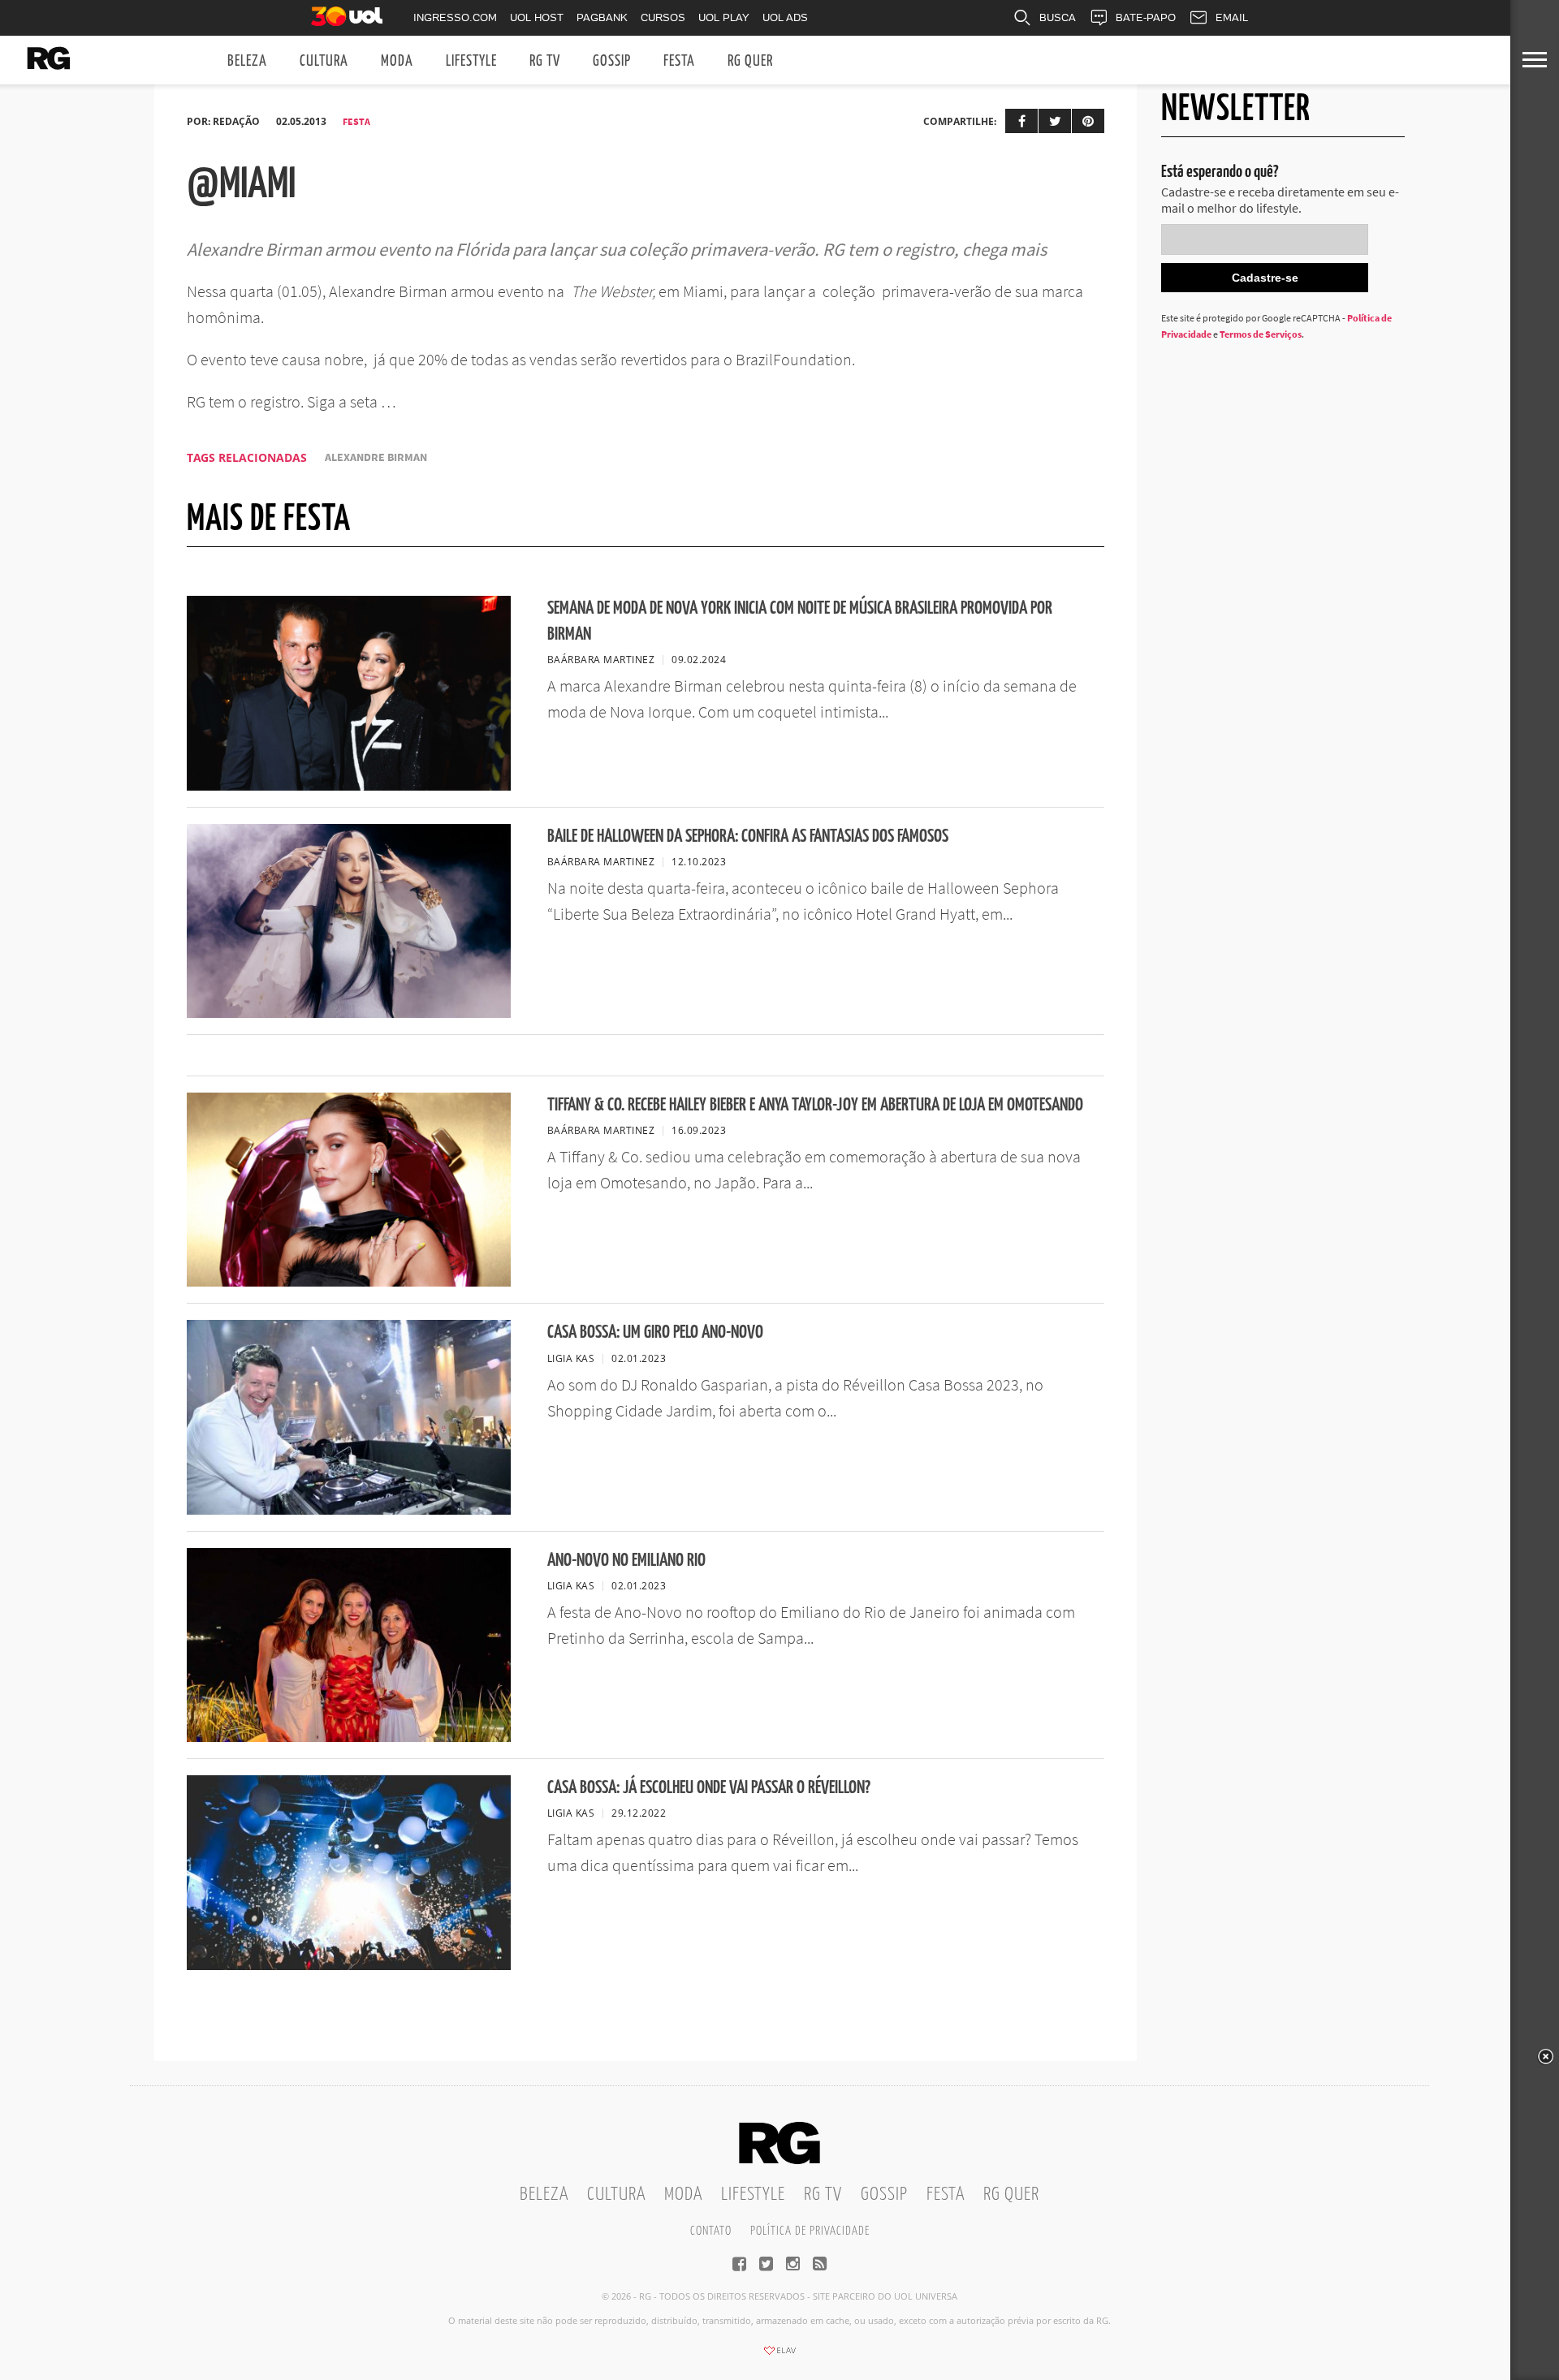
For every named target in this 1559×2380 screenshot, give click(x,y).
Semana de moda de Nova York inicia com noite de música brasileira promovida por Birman (800, 621)
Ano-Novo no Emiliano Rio (626, 1561)
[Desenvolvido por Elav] (779, 2356)
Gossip (612, 61)
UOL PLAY (724, 17)
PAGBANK (602, 17)
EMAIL (1232, 17)
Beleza (247, 61)
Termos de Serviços (1261, 334)
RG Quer (750, 61)
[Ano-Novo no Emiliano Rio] (349, 1737)
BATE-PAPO (1146, 17)
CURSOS (663, 17)
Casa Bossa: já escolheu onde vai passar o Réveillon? (709, 1788)
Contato (711, 2231)
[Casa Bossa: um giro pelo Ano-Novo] (349, 1510)
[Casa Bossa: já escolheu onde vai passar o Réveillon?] (349, 1965)
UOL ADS (785, 17)
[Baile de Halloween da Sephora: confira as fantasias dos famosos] (349, 1013)
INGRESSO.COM (455, 17)
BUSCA (1058, 17)
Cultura (324, 61)
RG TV (545, 61)
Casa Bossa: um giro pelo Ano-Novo (655, 1332)
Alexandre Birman (376, 457)
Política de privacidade (810, 2231)
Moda (397, 61)
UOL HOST (537, 17)
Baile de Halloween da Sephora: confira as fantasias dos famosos (748, 836)
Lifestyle (471, 61)
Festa (679, 61)
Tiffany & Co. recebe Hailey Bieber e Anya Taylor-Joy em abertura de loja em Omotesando (815, 1105)
